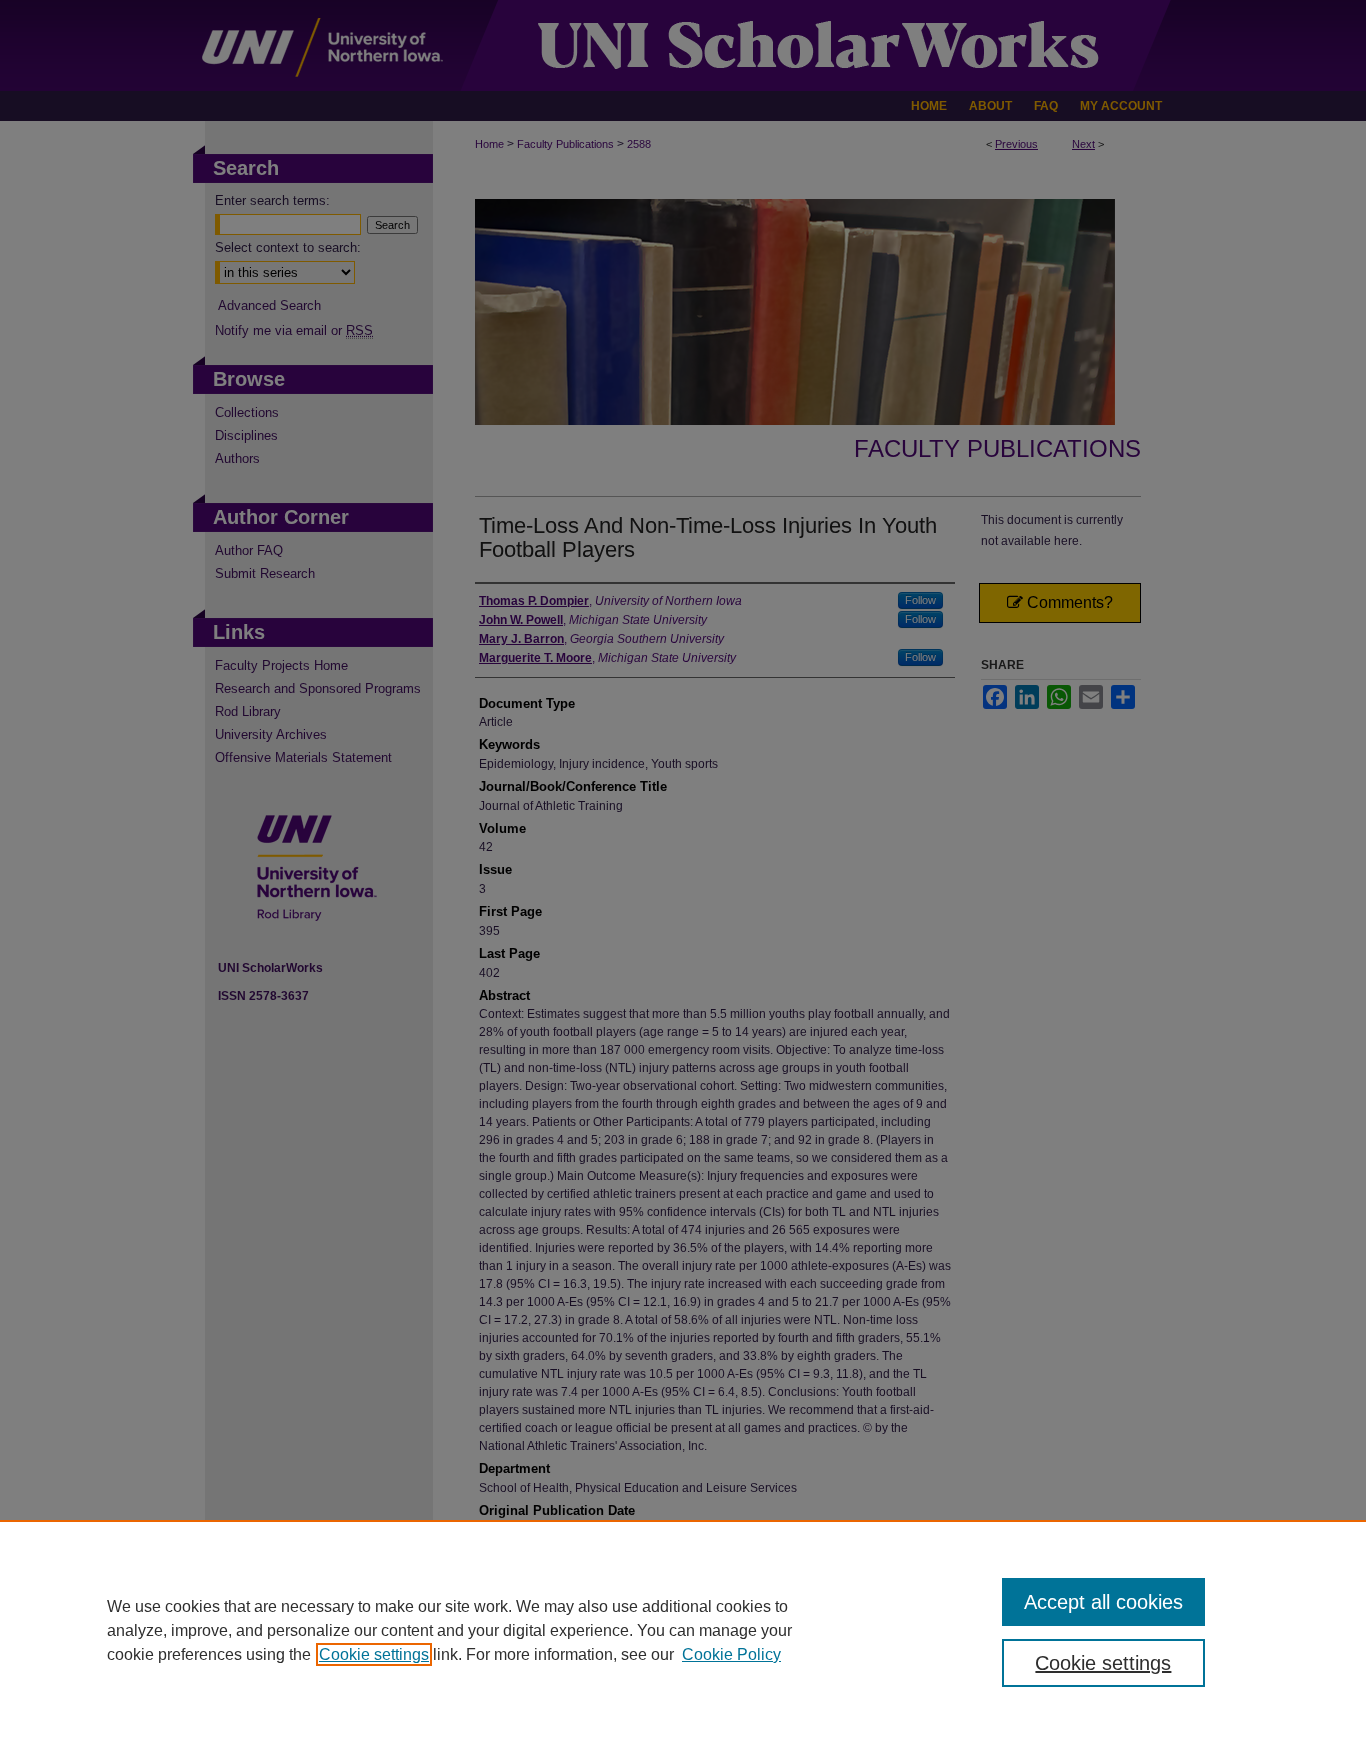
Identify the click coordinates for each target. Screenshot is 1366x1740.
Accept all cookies (1103, 1602)
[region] (683, 1630)
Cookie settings (374, 1654)
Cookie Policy (731, 1654)
